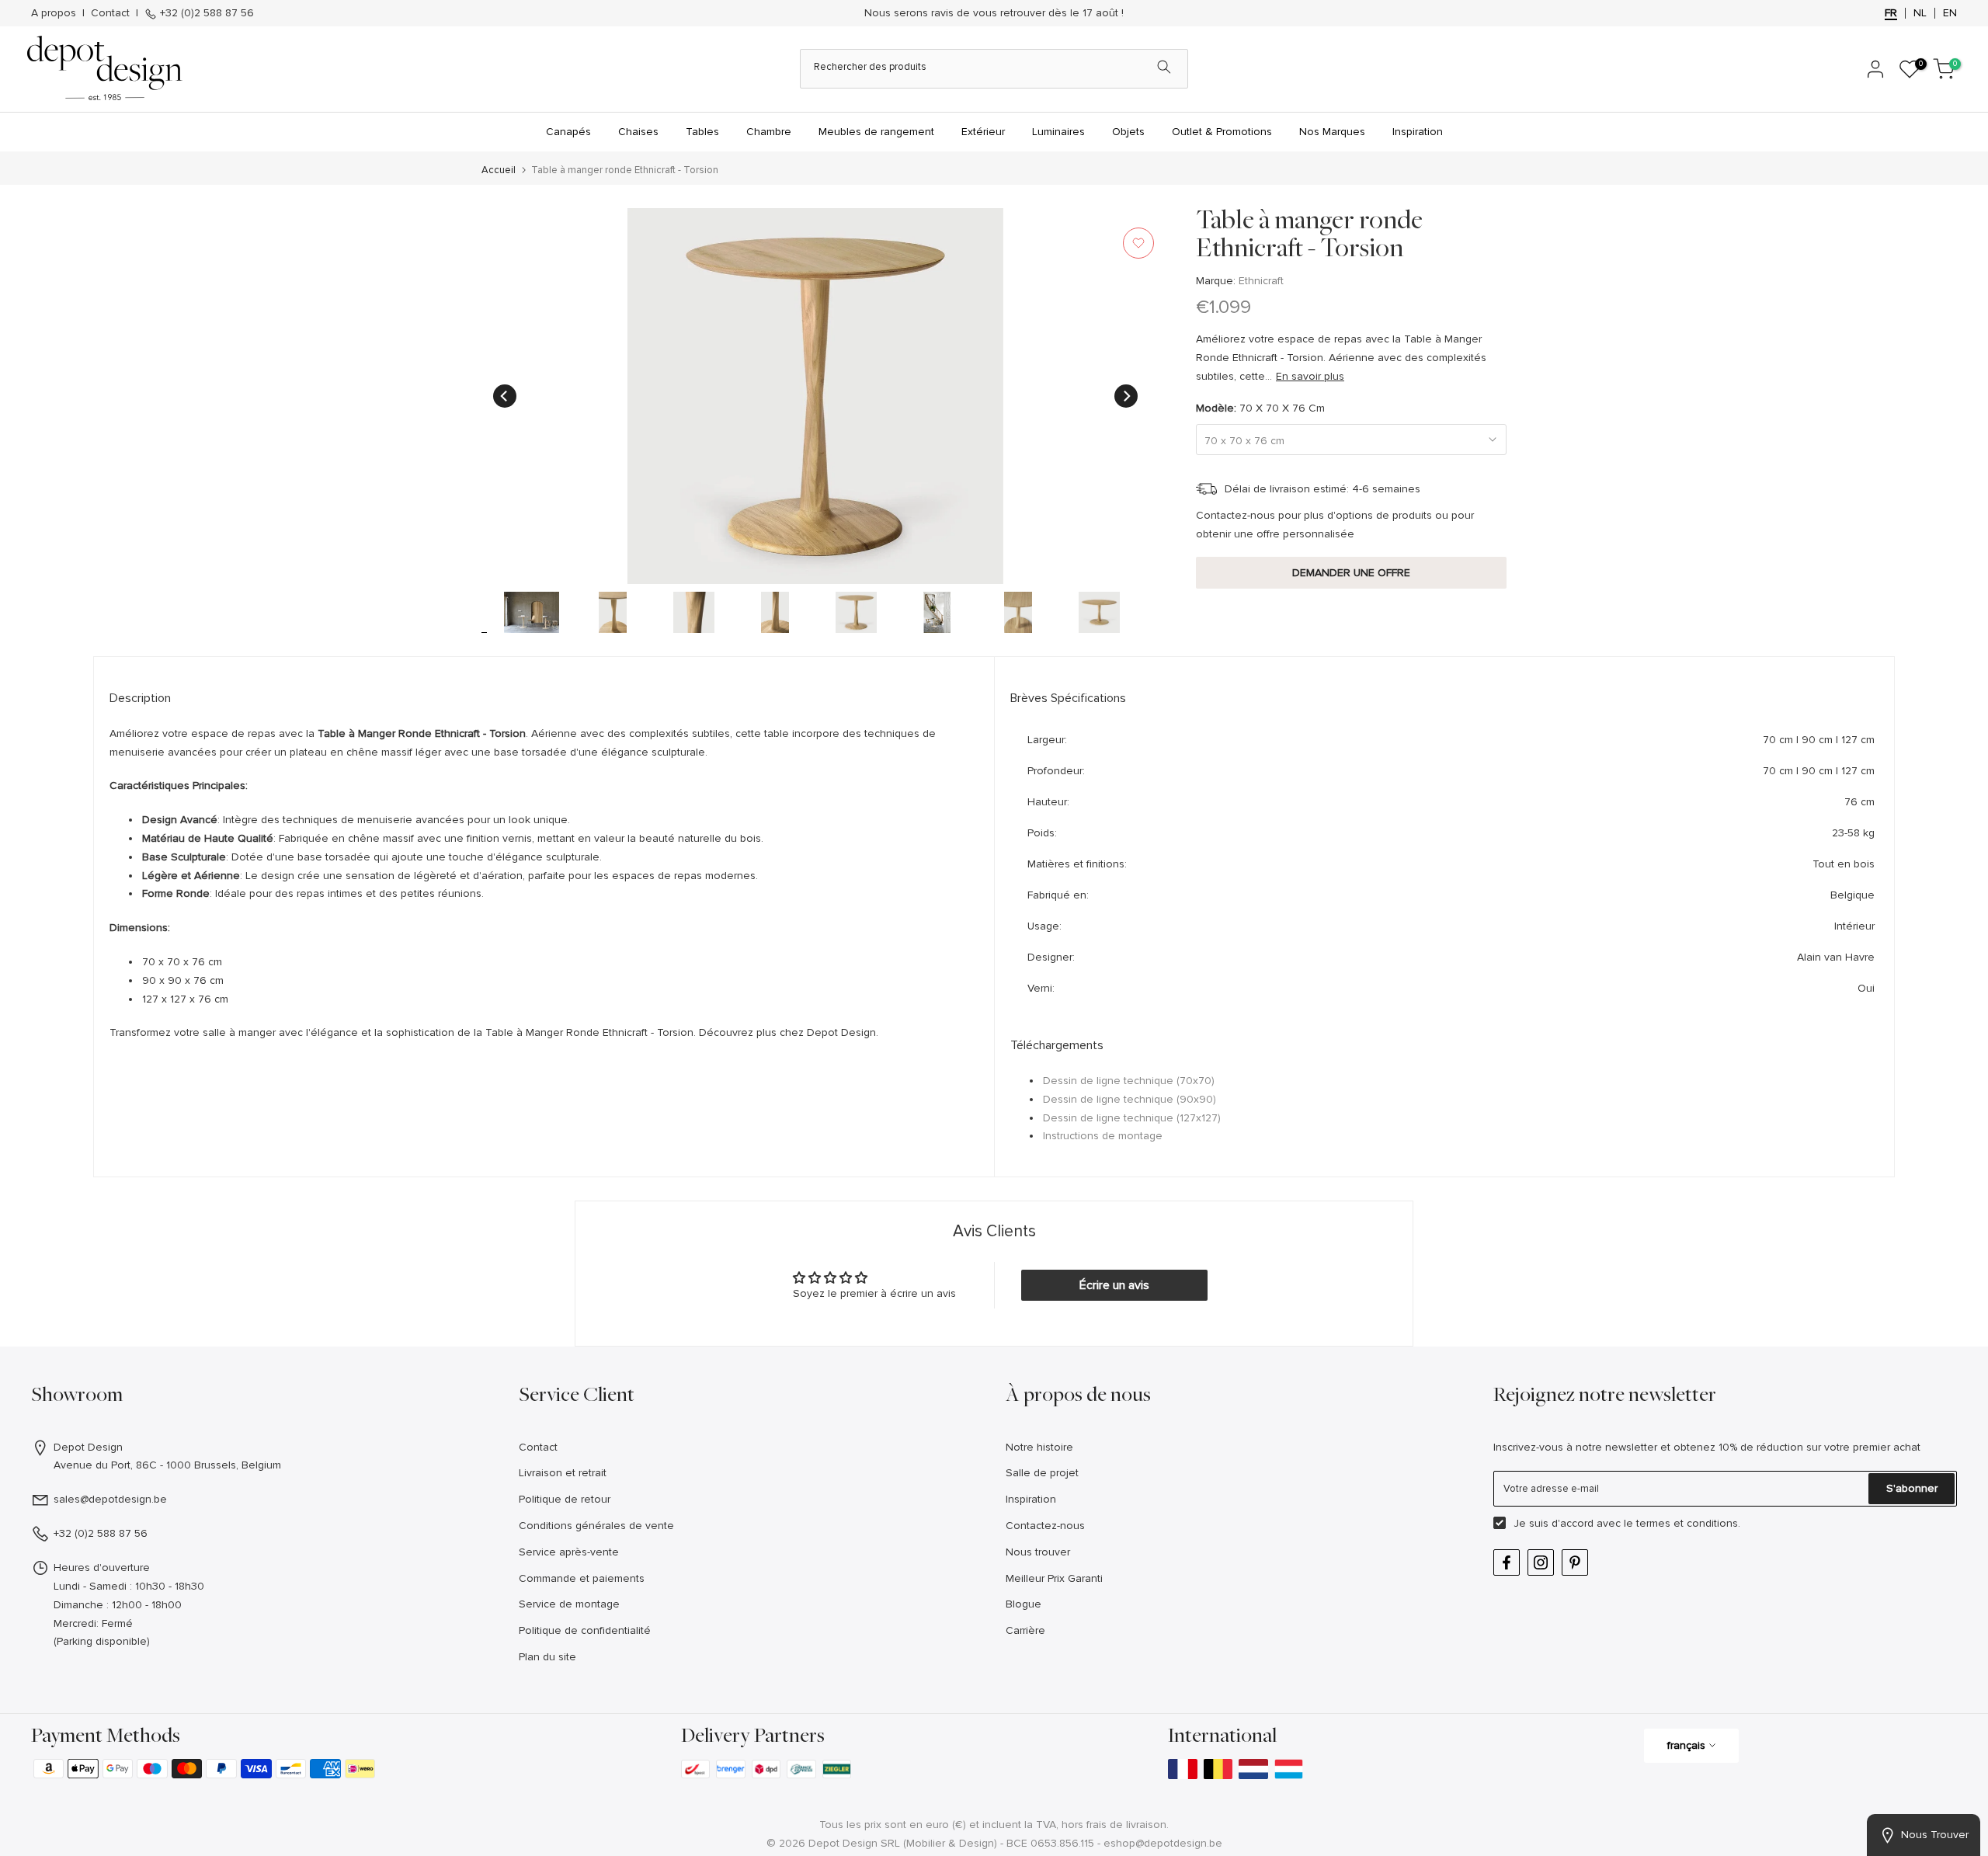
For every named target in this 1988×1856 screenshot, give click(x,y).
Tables (702, 132)
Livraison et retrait (563, 1473)
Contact (110, 13)
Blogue (1024, 1604)
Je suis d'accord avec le (1627, 1523)
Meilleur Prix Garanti (1054, 1578)
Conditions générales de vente (596, 1526)
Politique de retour (565, 1499)
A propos (54, 13)
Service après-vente (569, 1552)
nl (1920, 13)
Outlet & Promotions (1222, 132)
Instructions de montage (1103, 1136)
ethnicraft (1261, 281)
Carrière (1025, 1630)
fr (1891, 13)
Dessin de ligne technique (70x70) (1129, 1081)
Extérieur (983, 132)
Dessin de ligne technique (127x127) (1132, 1118)
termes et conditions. (1688, 1523)
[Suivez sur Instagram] (1541, 1562)
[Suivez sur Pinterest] (1575, 1562)
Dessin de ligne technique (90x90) (1130, 1099)
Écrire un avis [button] (1114, 1285)
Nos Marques (1332, 132)
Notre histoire (1039, 1447)
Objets (1128, 132)
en (1950, 13)
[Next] (1126, 396)
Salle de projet (1042, 1473)
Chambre (769, 132)
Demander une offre (1351, 572)
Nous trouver (1038, 1552)
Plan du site (547, 1657)
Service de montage (569, 1604)
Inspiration (1418, 132)
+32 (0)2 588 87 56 (205, 13)
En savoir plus (1310, 375)
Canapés (568, 132)
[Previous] (505, 396)
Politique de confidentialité (585, 1630)
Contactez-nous (1045, 1526)
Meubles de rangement (876, 132)
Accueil (499, 170)
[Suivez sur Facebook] (1507, 1562)
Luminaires (1058, 132)
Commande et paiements (582, 1578)
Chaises (638, 132)
